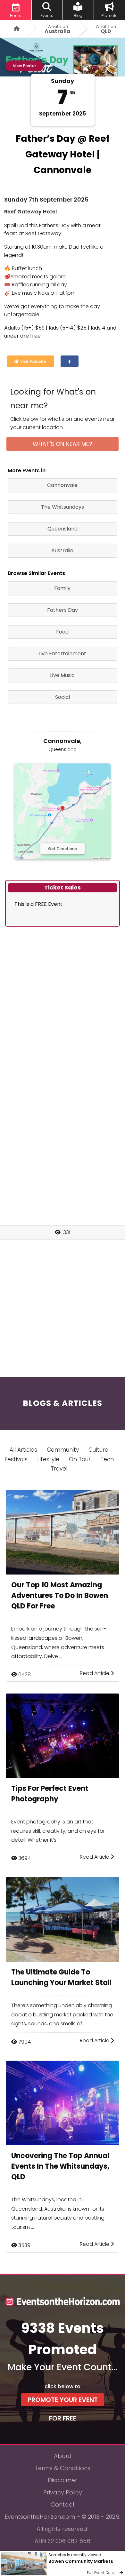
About (63, 2456)
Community (63, 1450)
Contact (63, 2504)
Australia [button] (62, 550)
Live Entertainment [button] (62, 654)
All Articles (23, 1450)
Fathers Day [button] (63, 610)
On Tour (80, 1459)
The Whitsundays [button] (63, 507)
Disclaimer (63, 2480)
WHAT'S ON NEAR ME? (63, 444)
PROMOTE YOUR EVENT (63, 2400)
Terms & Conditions (63, 2468)
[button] (70, 361)
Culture (98, 1450)
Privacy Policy (63, 2492)
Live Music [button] (62, 675)
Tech (107, 1459)
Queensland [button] (63, 529)
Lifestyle (48, 1459)
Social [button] (63, 697)
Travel (59, 1469)
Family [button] (62, 588)
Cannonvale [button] (62, 485)
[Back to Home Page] (14, 29)
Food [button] (62, 632)
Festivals (16, 1459)
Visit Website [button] (32, 361)
